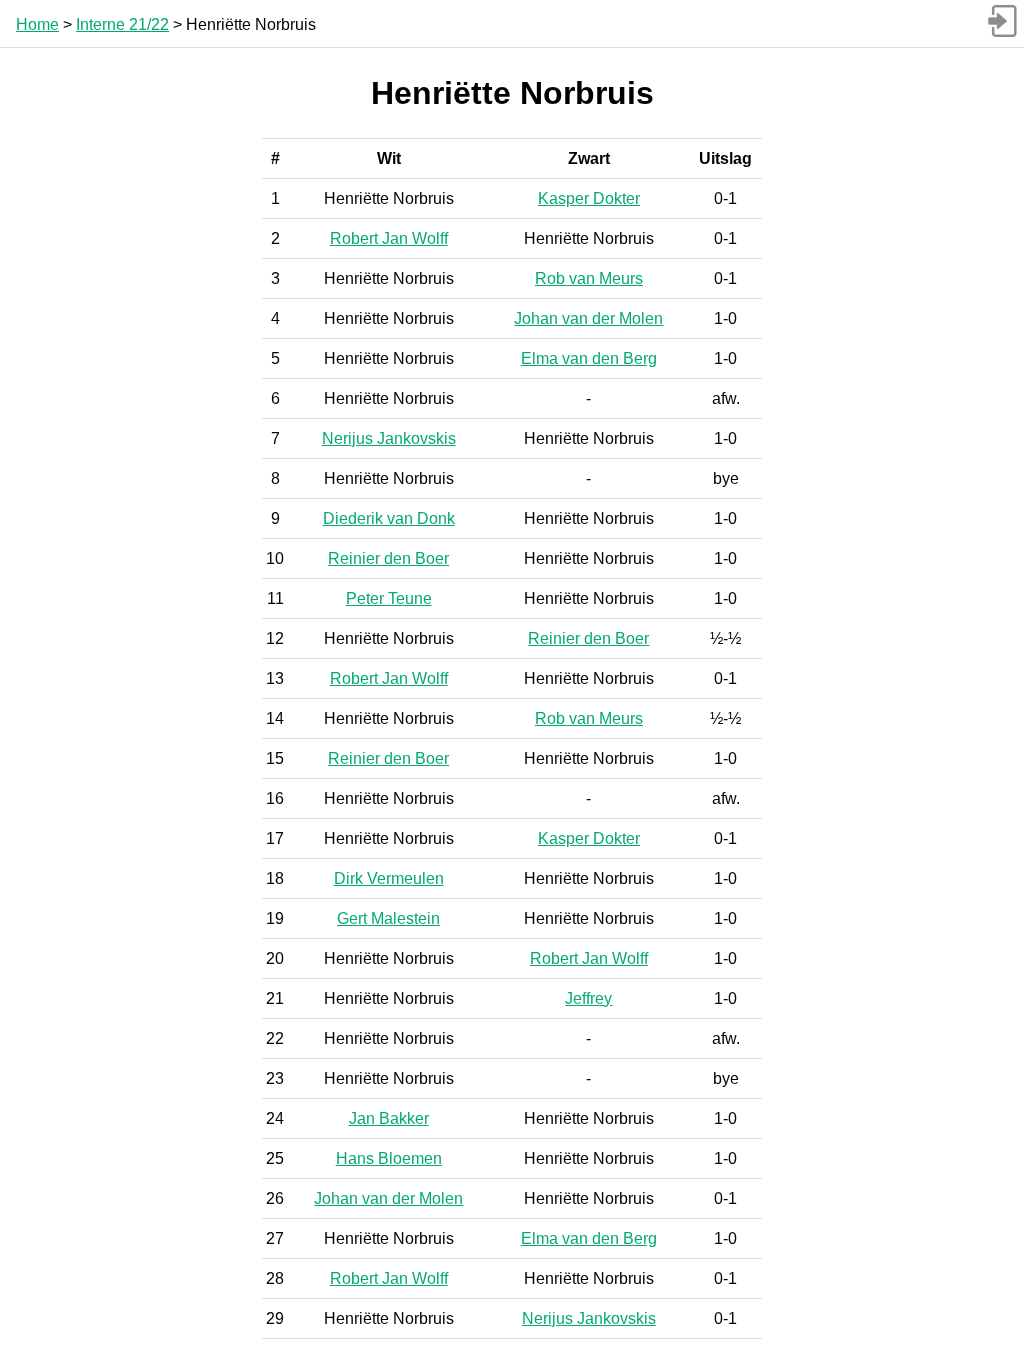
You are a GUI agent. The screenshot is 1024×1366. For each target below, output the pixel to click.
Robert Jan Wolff (389, 238)
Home (37, 24)
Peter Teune (389, 598)
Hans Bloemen (389, 1158)
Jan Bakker (389, 1118)
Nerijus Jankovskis (389, 438)
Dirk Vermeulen (389, 878)
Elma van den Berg (589, 358)
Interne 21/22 (122, 24)
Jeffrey (588, 998)
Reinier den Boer (388, 558)
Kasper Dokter (589, 198)
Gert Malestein (388, 918)
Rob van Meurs (589, 278)
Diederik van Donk (389, 518)
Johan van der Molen (588, 318)
